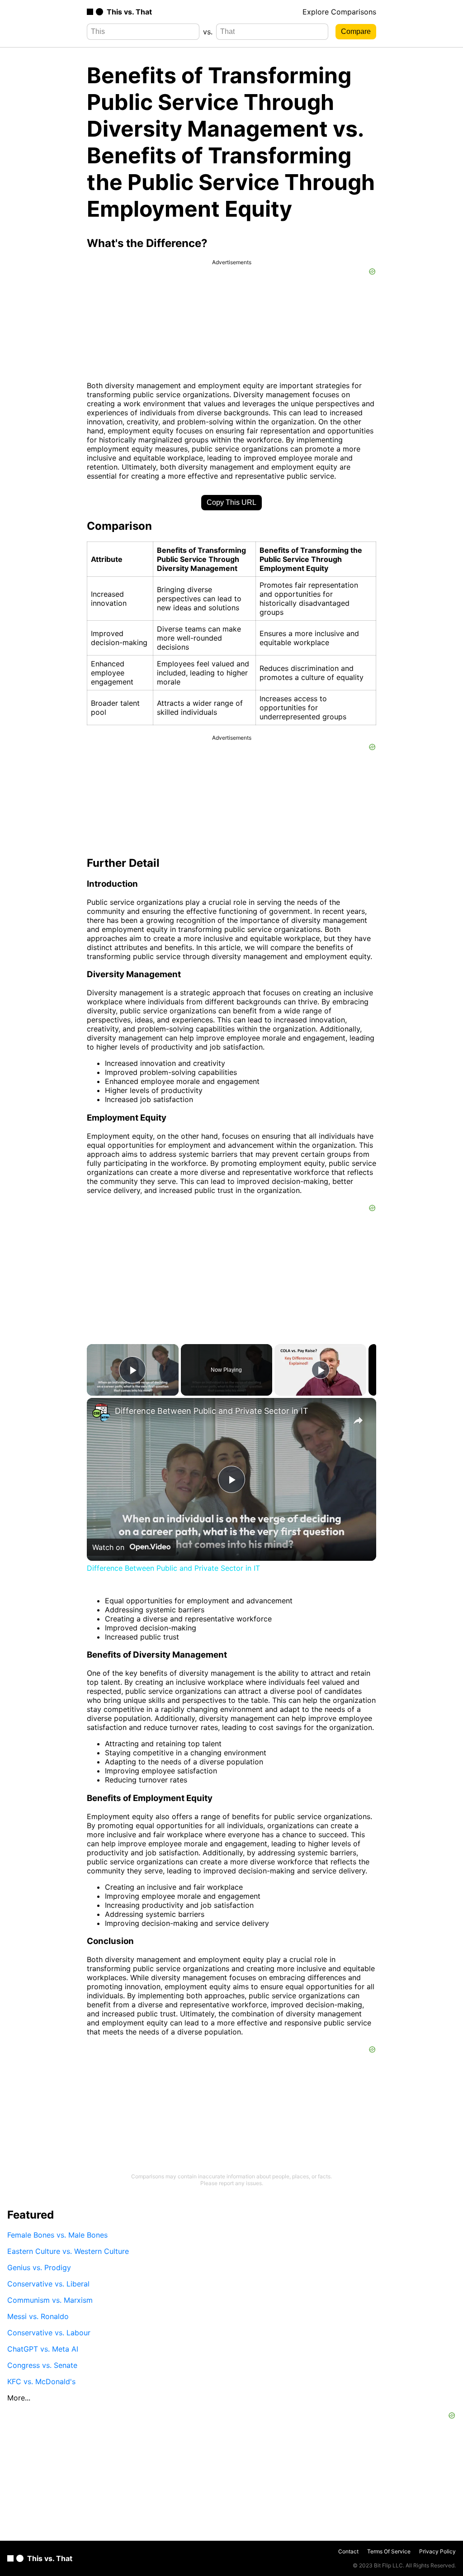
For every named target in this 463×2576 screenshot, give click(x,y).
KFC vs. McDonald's (41, 2381)
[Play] (321, 1370)
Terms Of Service (389, 2551)
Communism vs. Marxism (50, 2300)
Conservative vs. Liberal (48, 2284)
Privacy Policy (437, 2551)
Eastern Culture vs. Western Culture (68, 2251)
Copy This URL (231, 502)
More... (19, 2398)
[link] (101, 1412)
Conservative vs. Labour (49, 2333)
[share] (358, 1421)
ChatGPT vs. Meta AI (43, 2349)
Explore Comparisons (339, 12)
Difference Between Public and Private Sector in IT (212, 1411)
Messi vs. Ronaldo (38, 2316)
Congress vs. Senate (42, 2365)
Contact (348, 2551)
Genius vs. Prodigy (39, 2267)
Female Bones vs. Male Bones (57, 2235)
